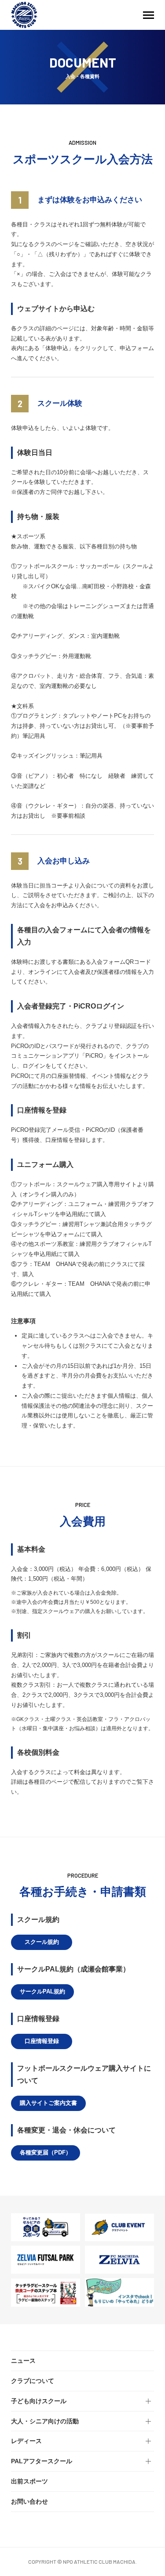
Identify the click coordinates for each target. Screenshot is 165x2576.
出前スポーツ (29, 2481)
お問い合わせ (29, 2501)
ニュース (23, 2361)
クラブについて (33, 2381)
